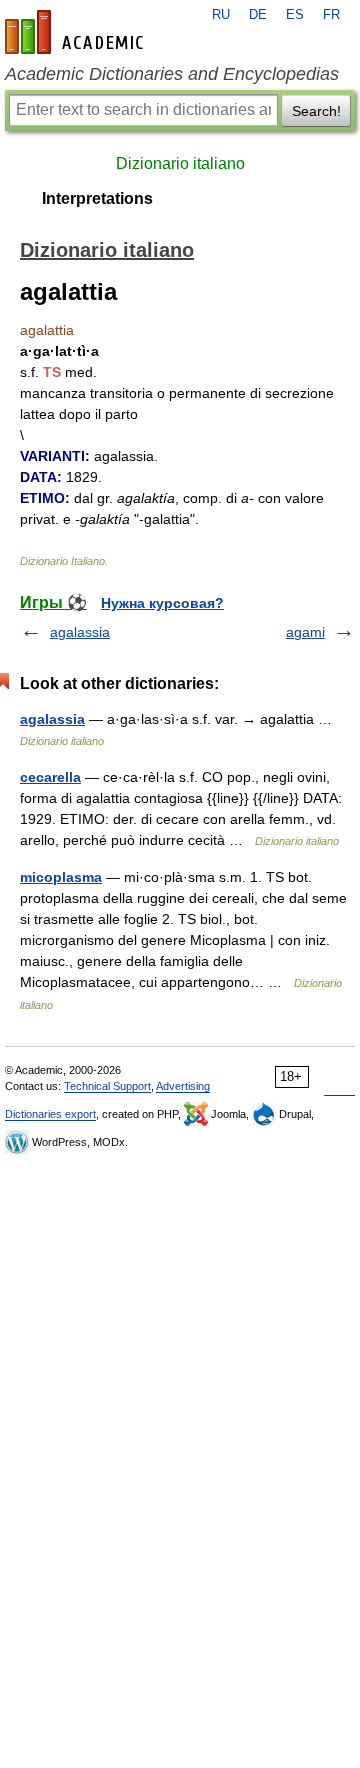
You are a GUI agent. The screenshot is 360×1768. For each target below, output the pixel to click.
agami (305, 632)
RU (221, 15)
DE (258, 15)
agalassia (80, 632)
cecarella (50, 777)
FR (331, 15)
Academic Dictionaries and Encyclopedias (172, 74)
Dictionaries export (50, 1114)
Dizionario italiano (180, 163)
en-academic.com (77, 32)
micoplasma (61, 877)
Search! (316, 111)
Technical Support (107, 1086)
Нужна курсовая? (162, 603)
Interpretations (97, 198)
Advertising (183, 1086)
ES (295, 15)
